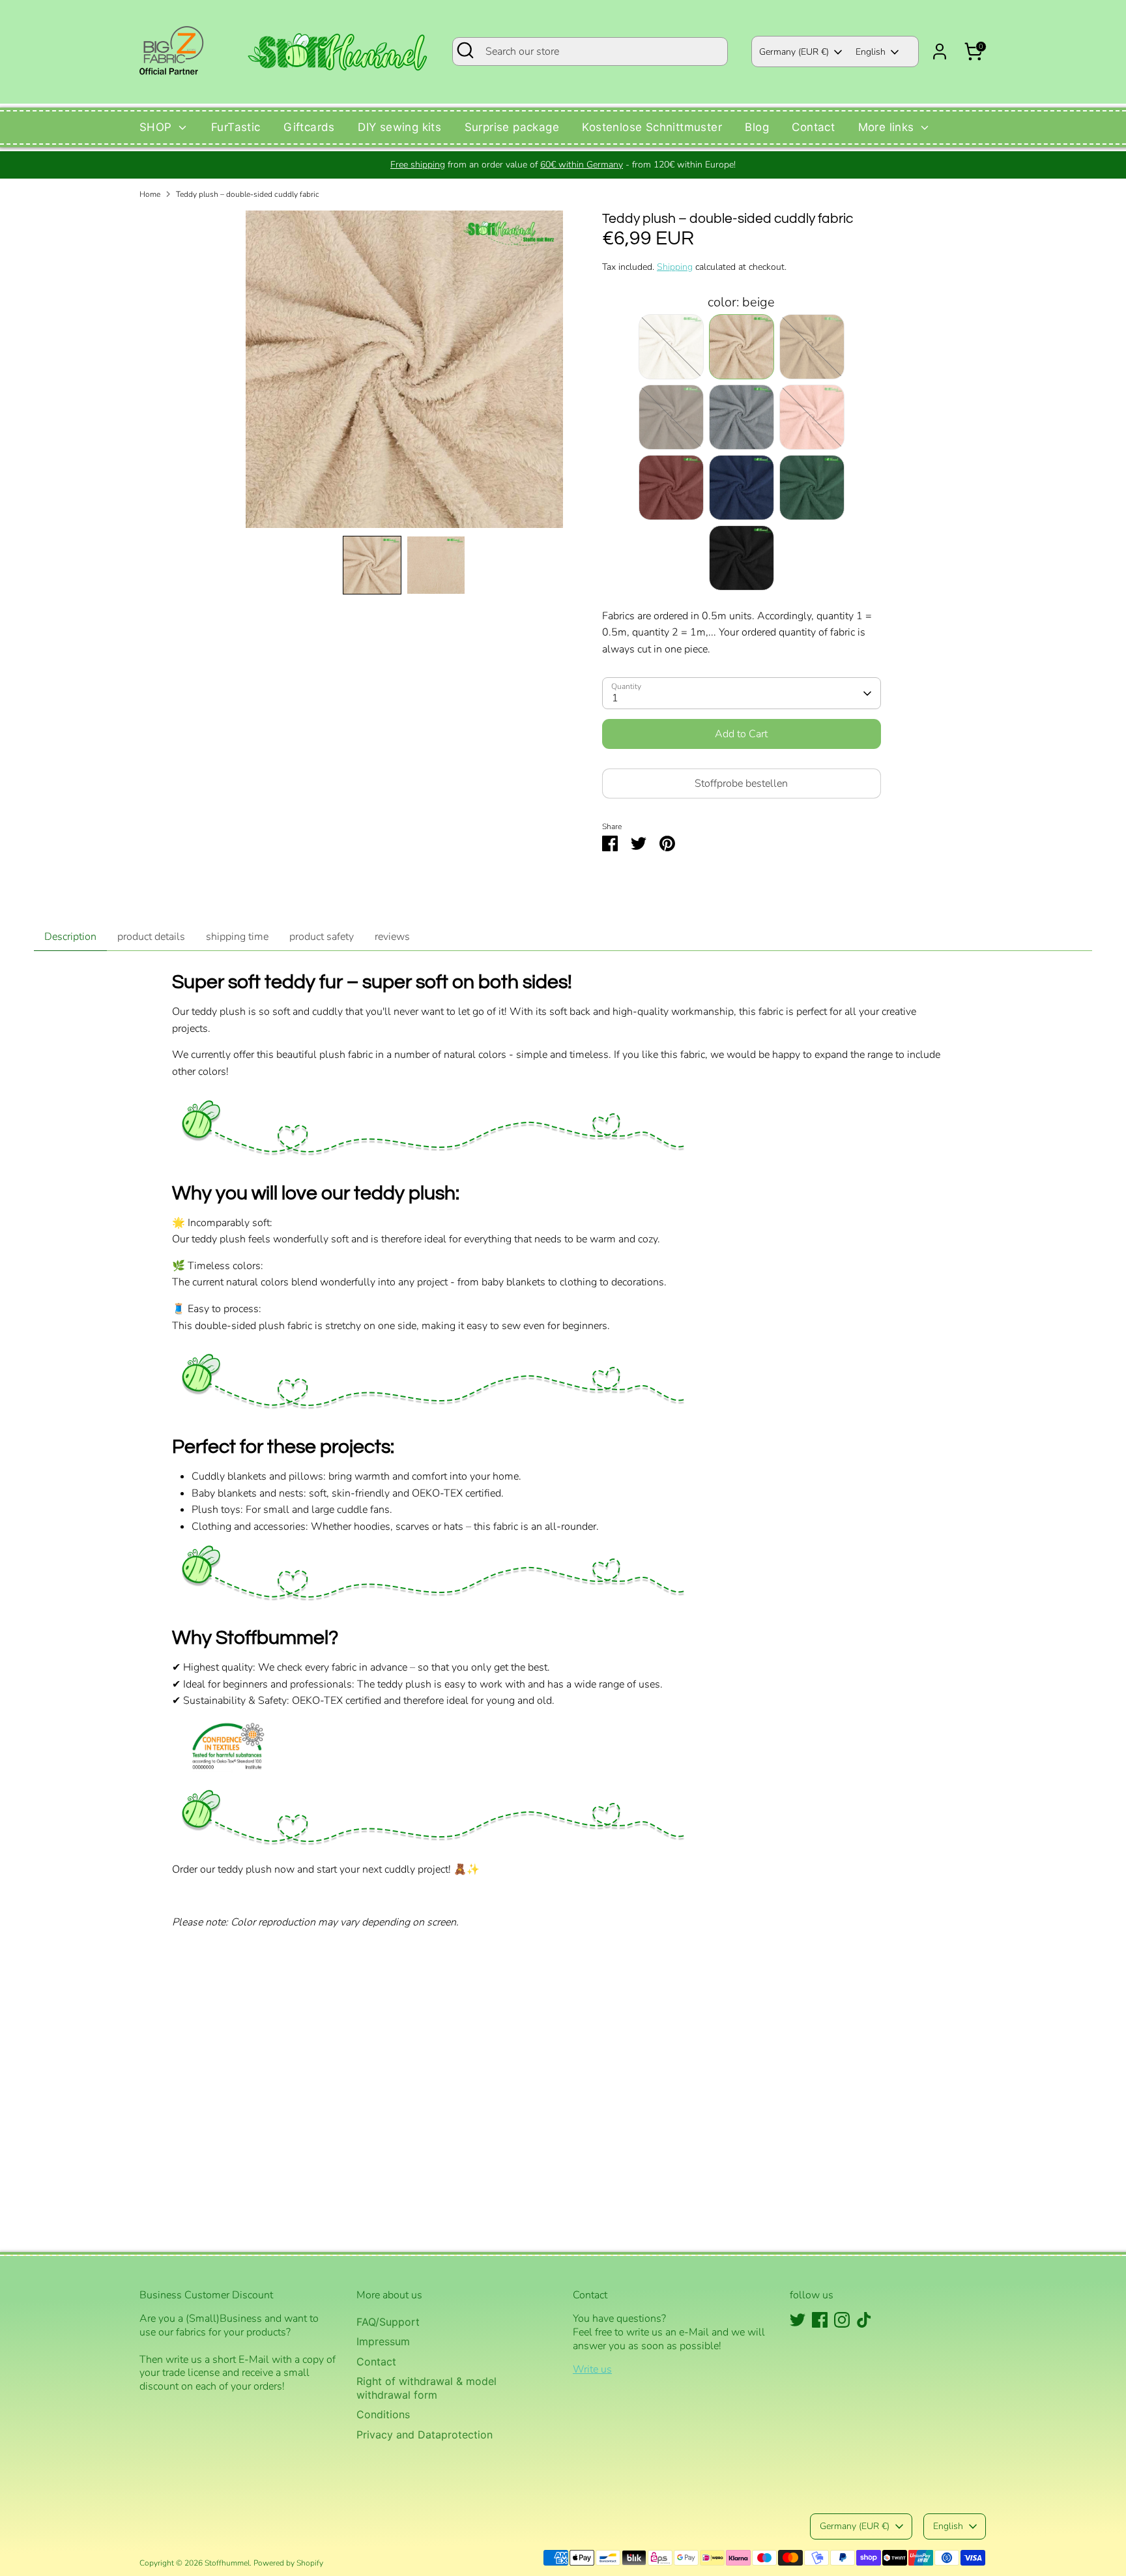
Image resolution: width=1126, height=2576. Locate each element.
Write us (592, 2369)
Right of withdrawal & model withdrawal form (426, 2388)
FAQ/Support (388, 2322)
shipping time (237, 937)
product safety (322, 937)
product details (151, 937)
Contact (813, 127)
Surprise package (512, 127)
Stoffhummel (227, 2563)
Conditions (383, 2414)
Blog (757, 127)
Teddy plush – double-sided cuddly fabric (248, 194)
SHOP (157, 127)
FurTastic (236, 127)
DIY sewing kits (399, 127)
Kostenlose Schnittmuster (652, 127)
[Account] (940, 51)
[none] (372, 565)
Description (70, 937)
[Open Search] (465, 50)
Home (150, 194)
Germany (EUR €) (794, 52)
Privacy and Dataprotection (425, 2435)
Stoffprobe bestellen (741, 783)
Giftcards (309, 127)
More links (888, 127)
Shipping (675, 267)
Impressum (383, 2341)
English (871, 52)
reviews (392, 937)
